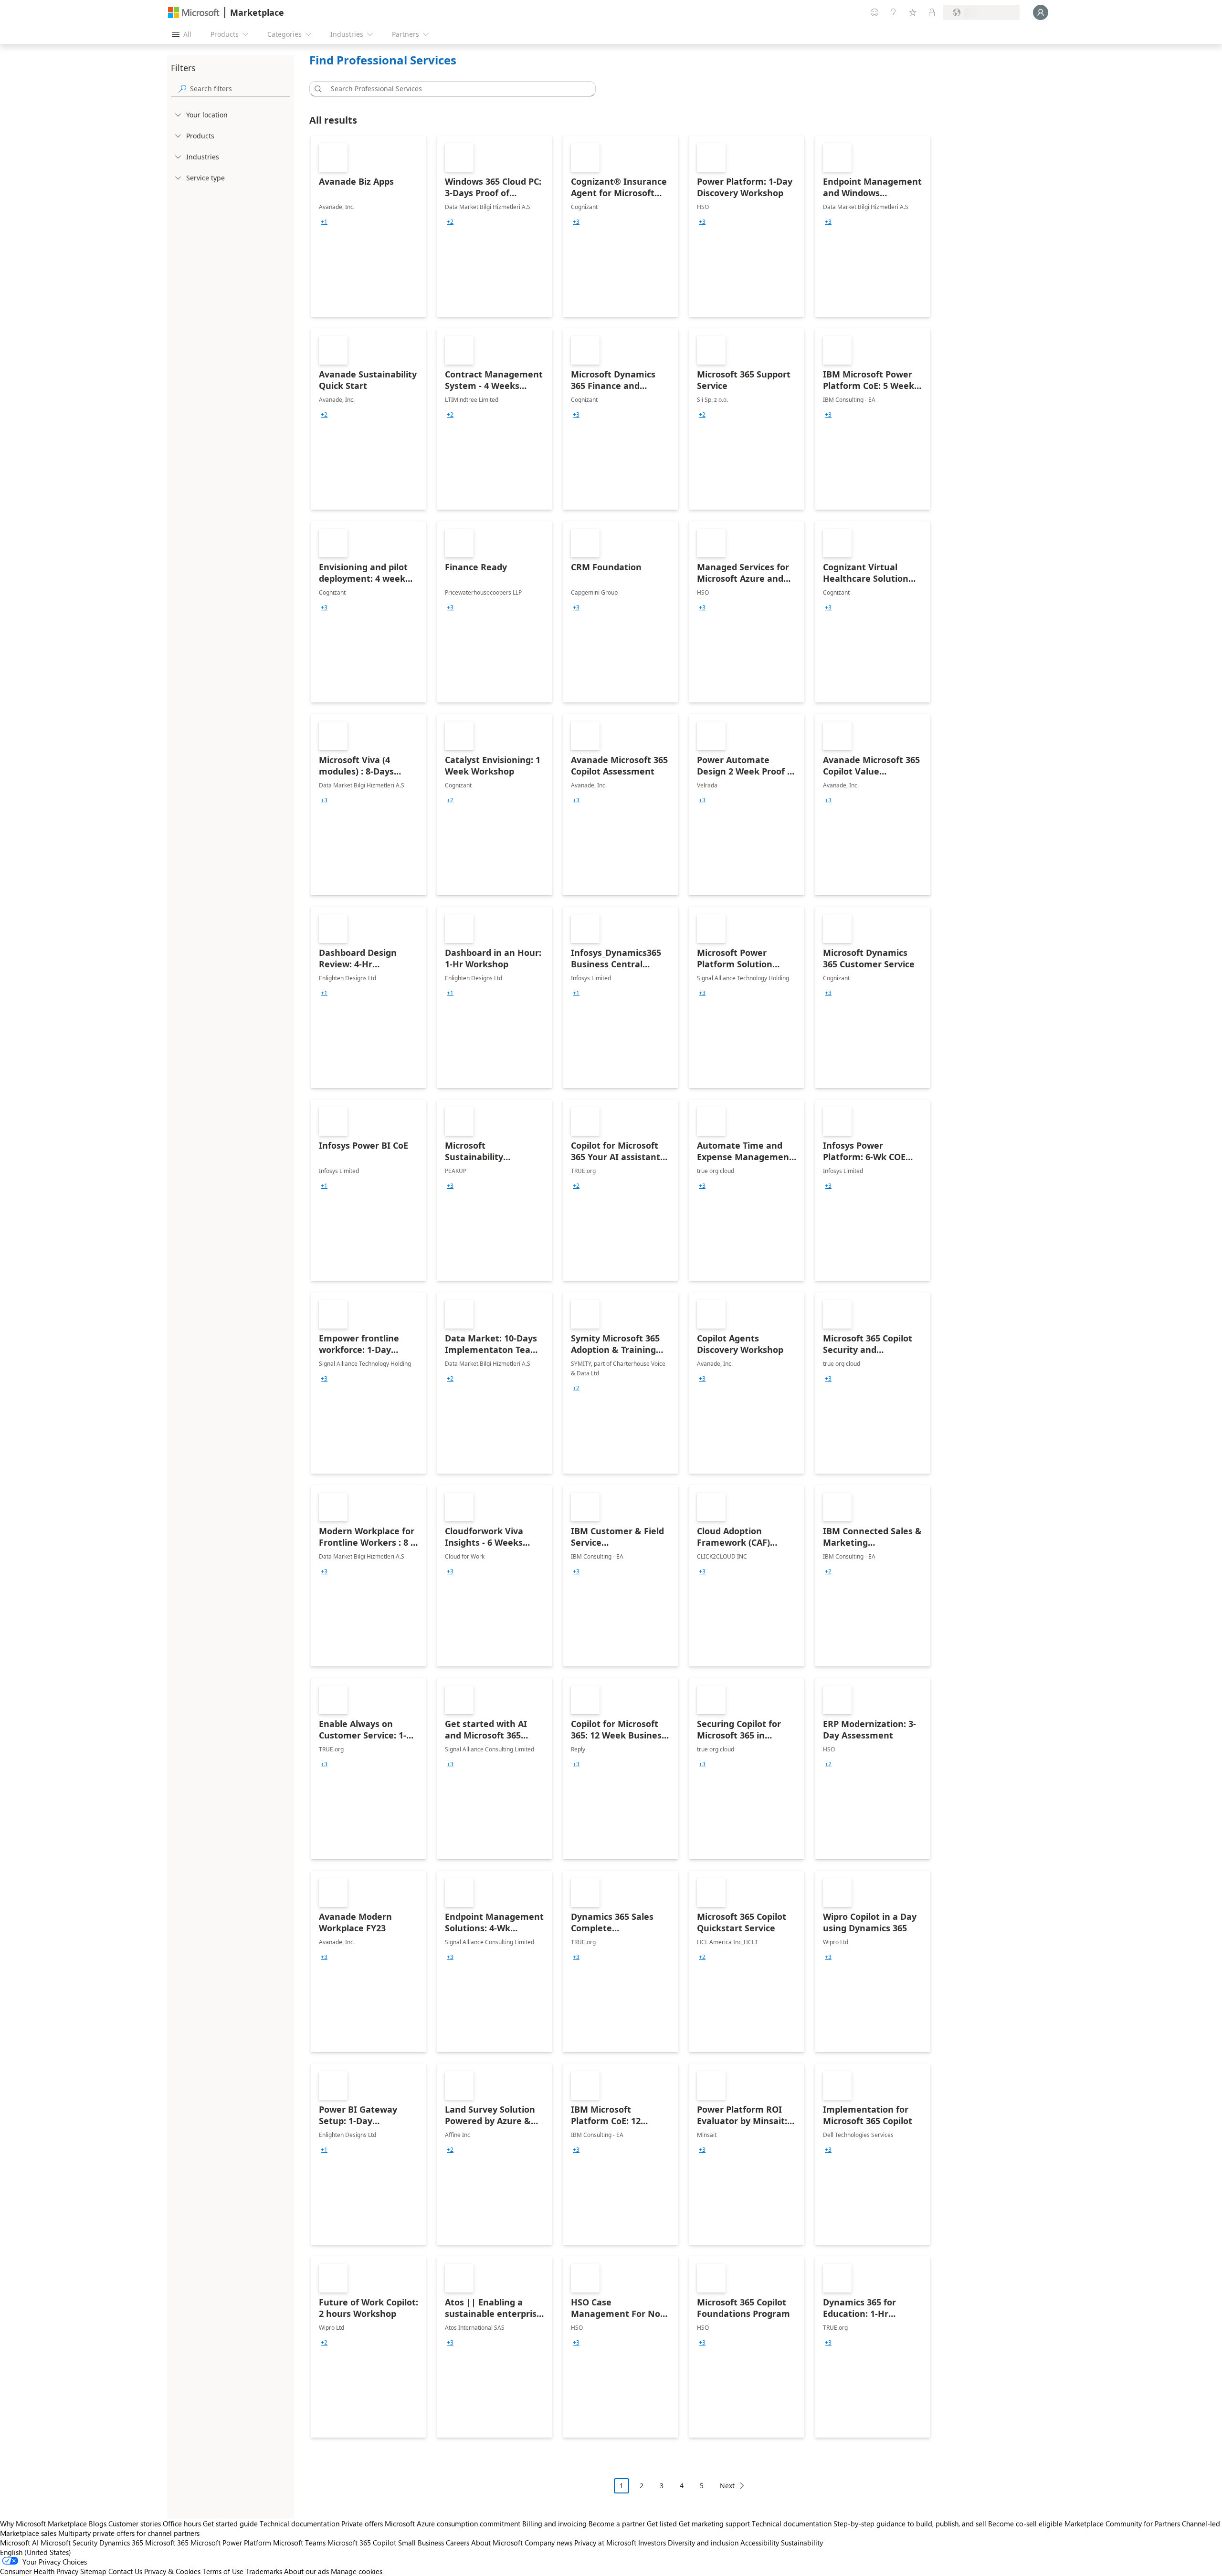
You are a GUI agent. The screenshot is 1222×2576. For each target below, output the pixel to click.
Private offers (362, 2524)
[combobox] (455, 89)
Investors (652, 2543)
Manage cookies (357, 2571)
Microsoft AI (19, 2543)
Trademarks (264, 2571)
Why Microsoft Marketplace (43, 2524)
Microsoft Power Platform (231, 2543)
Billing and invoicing (554, 2524)
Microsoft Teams (299, 2543)
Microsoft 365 (167, 2543)
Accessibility (760, 2543)
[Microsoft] (194, 13)
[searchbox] (240, 89)
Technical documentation (300, 2524)
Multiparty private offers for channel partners (129, 2533)
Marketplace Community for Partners (1122, 2524)
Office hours (182, 2524)
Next (727, 2486)
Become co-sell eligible (1025, 2524)
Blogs (98, 2524)
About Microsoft (497, 2543)
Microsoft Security (69, 2543)
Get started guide (230, 2524)
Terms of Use (223, 2571)
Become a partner (617, 2524)
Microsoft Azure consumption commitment (453, 2524)
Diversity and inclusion (703, 2543)
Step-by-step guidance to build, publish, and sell (910, 2524)
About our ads (306, 2571)
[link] (369, 226)
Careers (458, 2543)
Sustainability (802, 2543)
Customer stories (135, 2524)
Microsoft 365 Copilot (362, 2543)
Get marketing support (714, 2524)
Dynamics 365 (121, 2543)
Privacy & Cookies (172, 2571)
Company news (548, 2543)
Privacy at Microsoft (605, 2543)
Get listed (662, 2524)
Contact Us (125, 2571)
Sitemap (93, 2571)
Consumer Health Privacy (39, 2571)
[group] (324, 222)
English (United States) (36, 2552)
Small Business (421, 2543)
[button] (316, 89)
